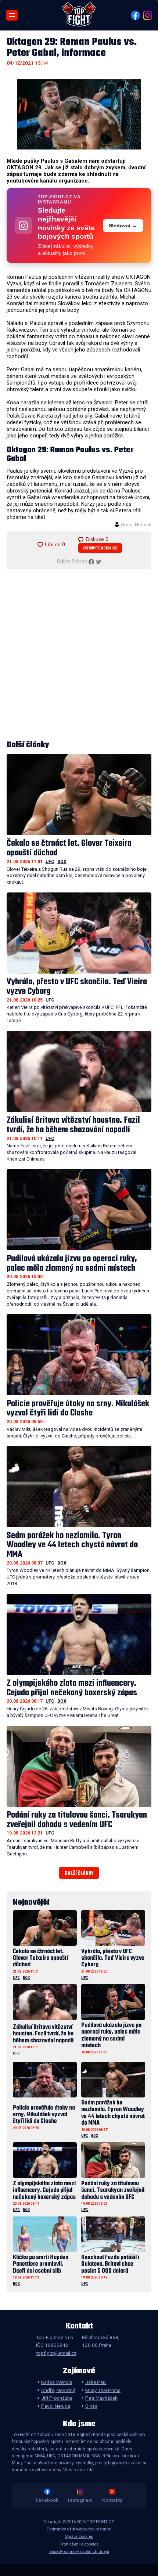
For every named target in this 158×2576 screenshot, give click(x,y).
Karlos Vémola (57, 2382)
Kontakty (112, 2500)
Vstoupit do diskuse (100, 549)
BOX (62, 862)
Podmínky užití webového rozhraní (79, 2529)
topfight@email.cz (56, 2353)
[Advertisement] (79, 655)
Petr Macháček (101, 2398)
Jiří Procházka (57, 2398)
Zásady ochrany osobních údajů (79, 2552)
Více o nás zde (78, 2470)
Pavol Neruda (55, 2406)
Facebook (47, 2500)
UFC (50, 862)
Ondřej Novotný (58, 2390)
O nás (91, 2406)
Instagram (80, 2500)
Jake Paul (96, 2382)
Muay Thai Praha (103, 2390)
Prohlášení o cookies (79, 2544)
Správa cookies (79, 2537)
